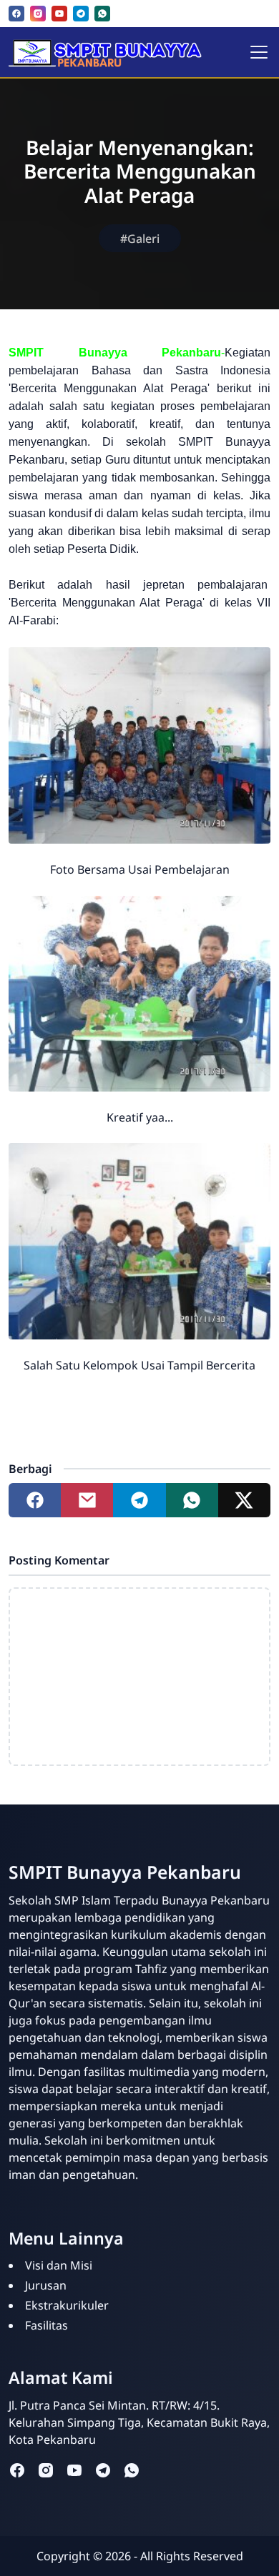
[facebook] (16, 14)
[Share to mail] (87, 1500)
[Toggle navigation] (259, 52)
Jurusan (46, 2285)
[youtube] (59, 14)
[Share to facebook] (35, 1500)
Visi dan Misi (59, 2265)
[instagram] (38, 14)
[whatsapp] (102, 14)
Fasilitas (46, 2325)
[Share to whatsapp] (192, 1500)
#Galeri (140, 239)
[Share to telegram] (139, 1500)
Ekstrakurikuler (67, 2305)
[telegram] (81, 14)
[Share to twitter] (244, 1500)
